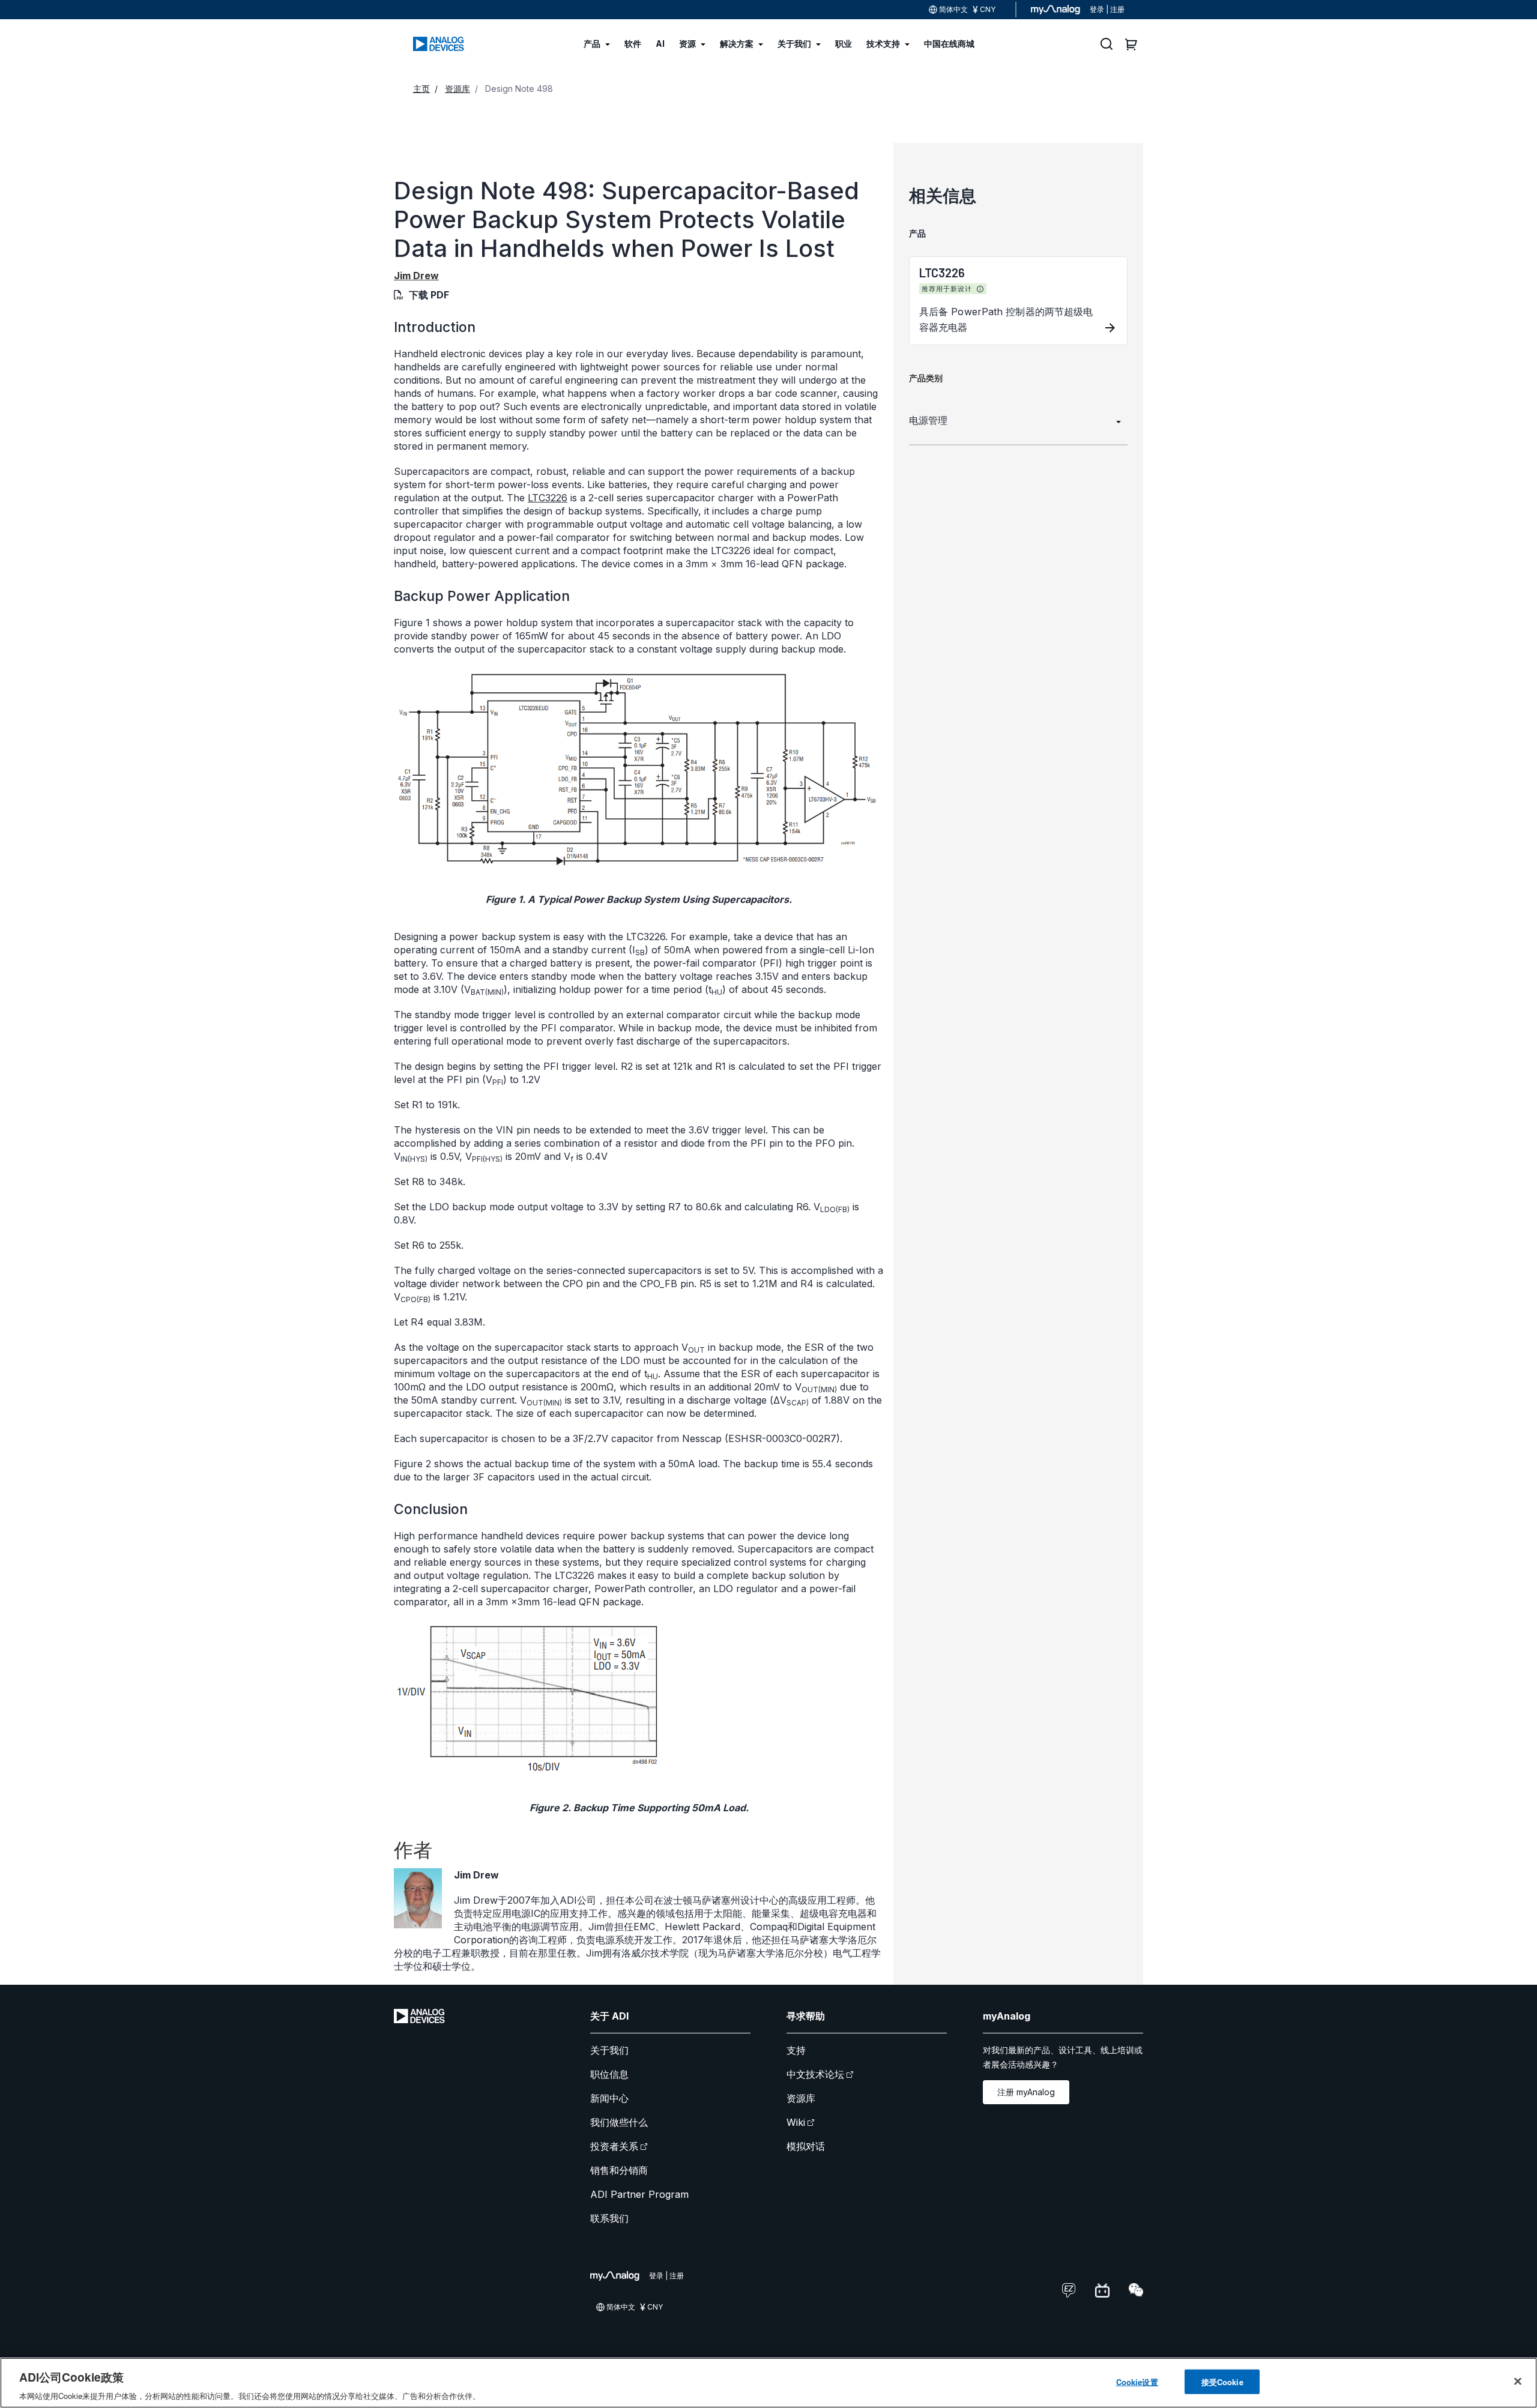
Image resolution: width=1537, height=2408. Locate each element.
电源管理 (928, 420)
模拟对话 (806, 2146)
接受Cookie (1222, 2381)
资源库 (801, 2098)
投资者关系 (614, 2146)
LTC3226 (548, 498)
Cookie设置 (1137, 2381)
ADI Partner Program (639, 2194)
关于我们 (609, 2050)
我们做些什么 (619, 2122)
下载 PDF (429, 295)
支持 (796, 2050)
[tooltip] (980, 289)
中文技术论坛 (815, 2074)
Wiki (796, 2122)
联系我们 (609, 2218)
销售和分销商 (619, 2170)
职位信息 (609, 2074)
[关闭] (1518, 2381)
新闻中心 (609, 2098)
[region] (768, 2383)
